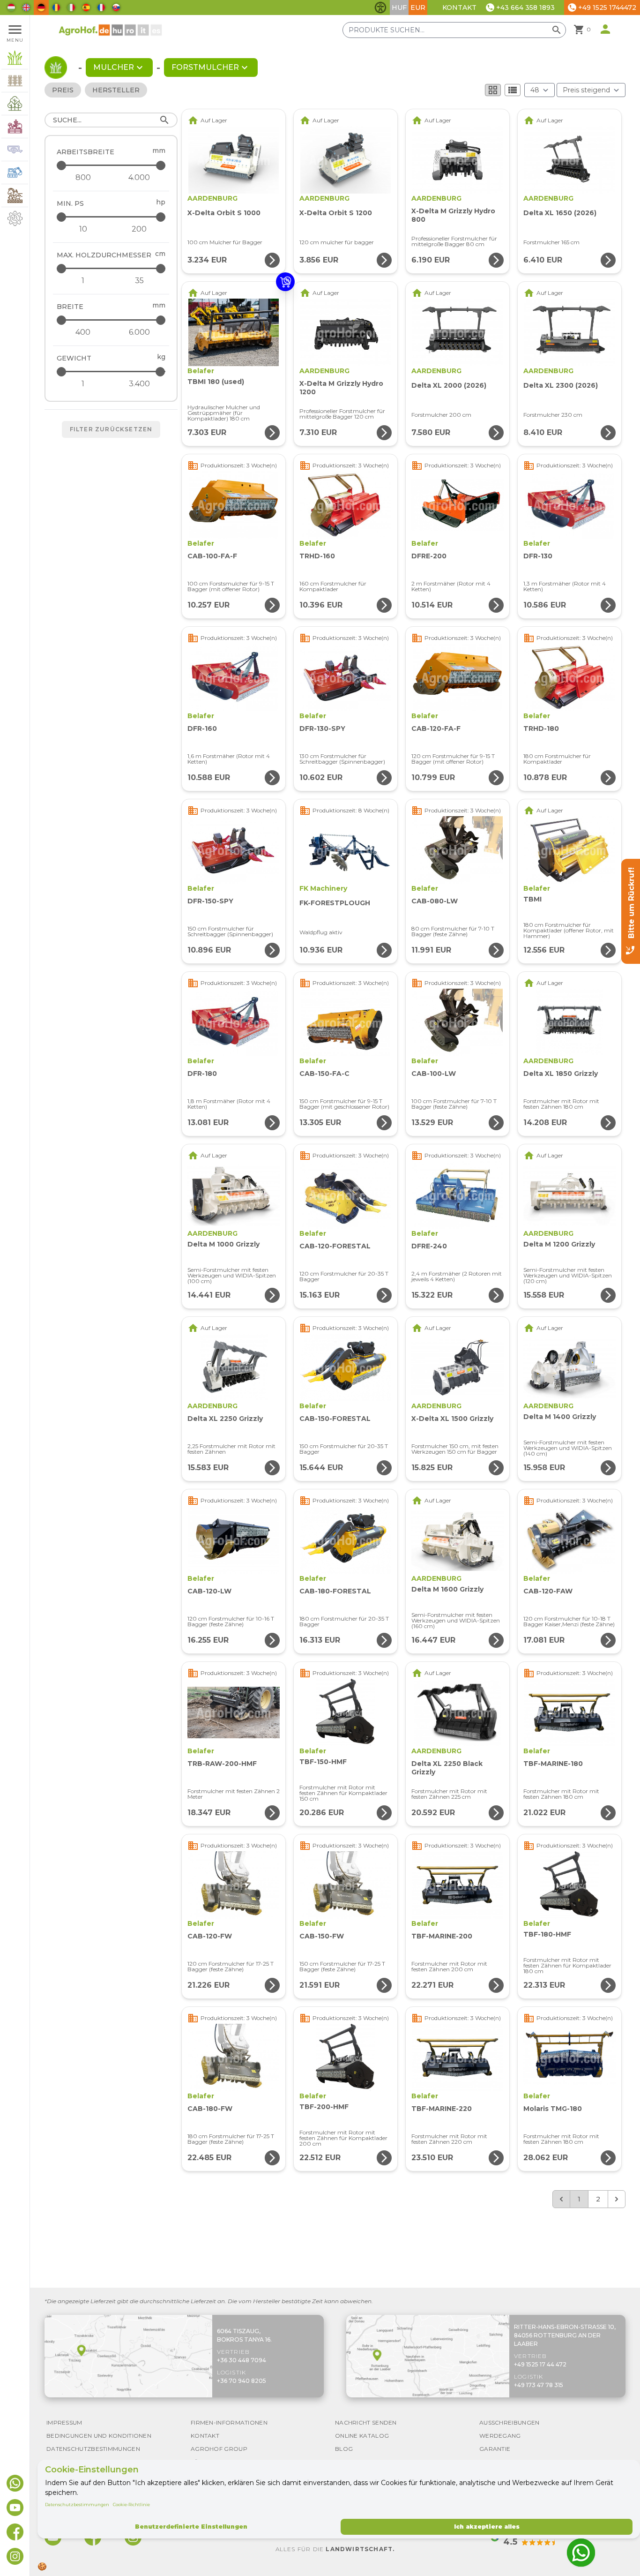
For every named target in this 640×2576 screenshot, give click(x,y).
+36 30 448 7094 (242, 2360)
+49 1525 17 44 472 (540, 2364)
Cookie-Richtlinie (131, 2505)
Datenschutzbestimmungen (77, 2505)
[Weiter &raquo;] (617, 2199)
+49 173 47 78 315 (539, 2385)
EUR (418, 8)
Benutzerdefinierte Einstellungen (191, 2527)
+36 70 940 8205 (242, 2381)
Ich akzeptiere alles (487, 2527)
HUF (399, 8)
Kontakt (459, 8)
